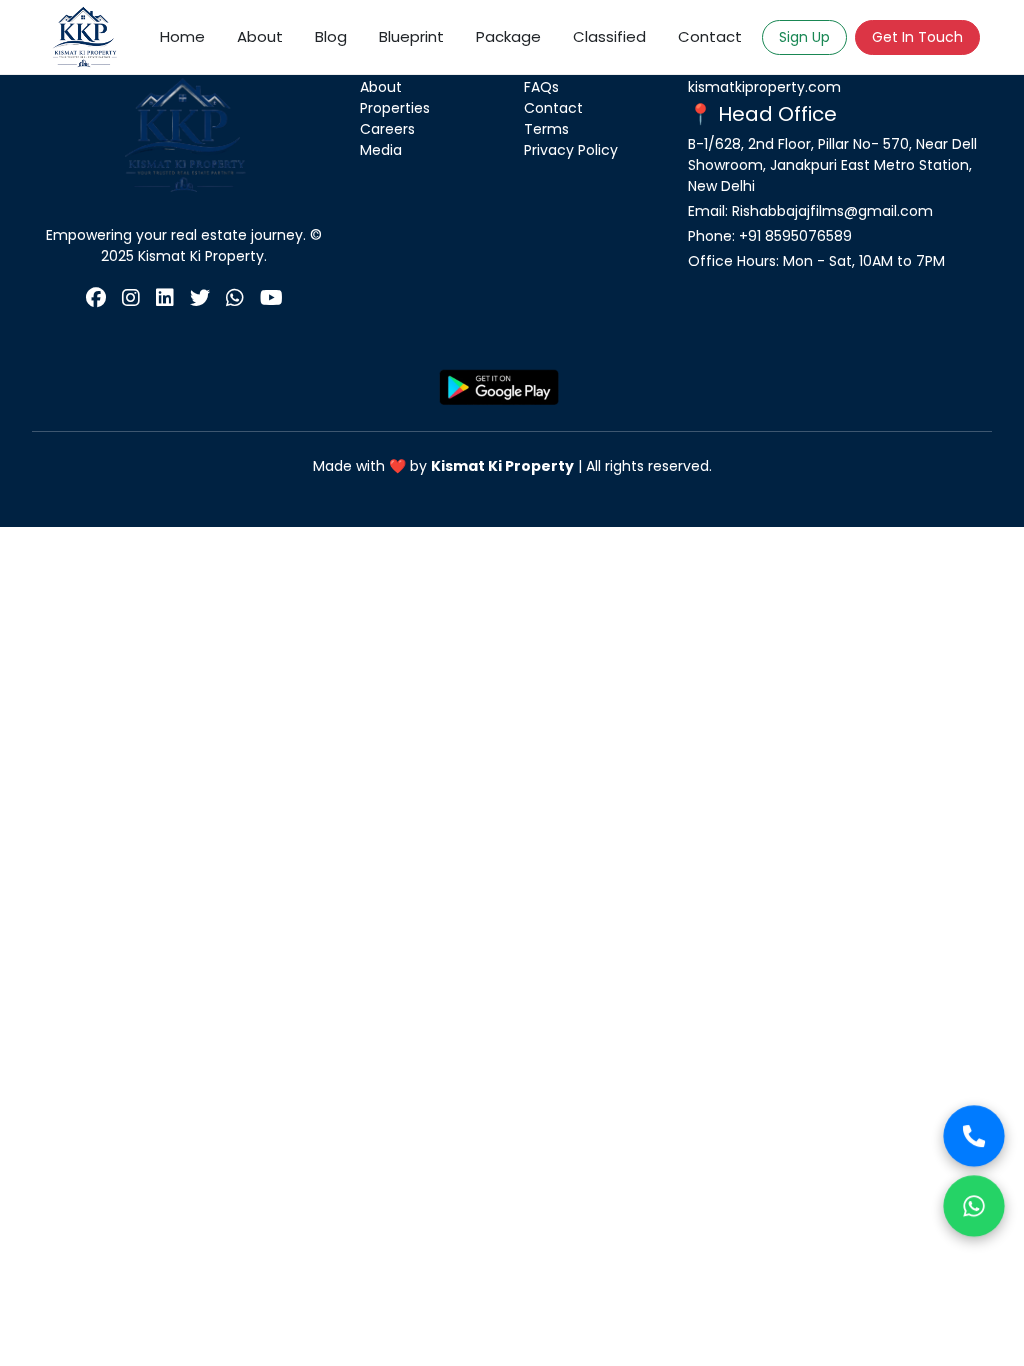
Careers (387, 129)
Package (508, 36)
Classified (609, 36)
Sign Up (804, 37)
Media (381, 150)
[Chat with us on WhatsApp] (973, 1205)
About (260, 36)
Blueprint (411, 36)
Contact (710, 36)
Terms (546, 129)
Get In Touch (917, 37)
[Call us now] (973, 1135)
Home (182, 36)
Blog (331, 36)
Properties (395, 108)
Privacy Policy (571, 150)
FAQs (541, 87)
